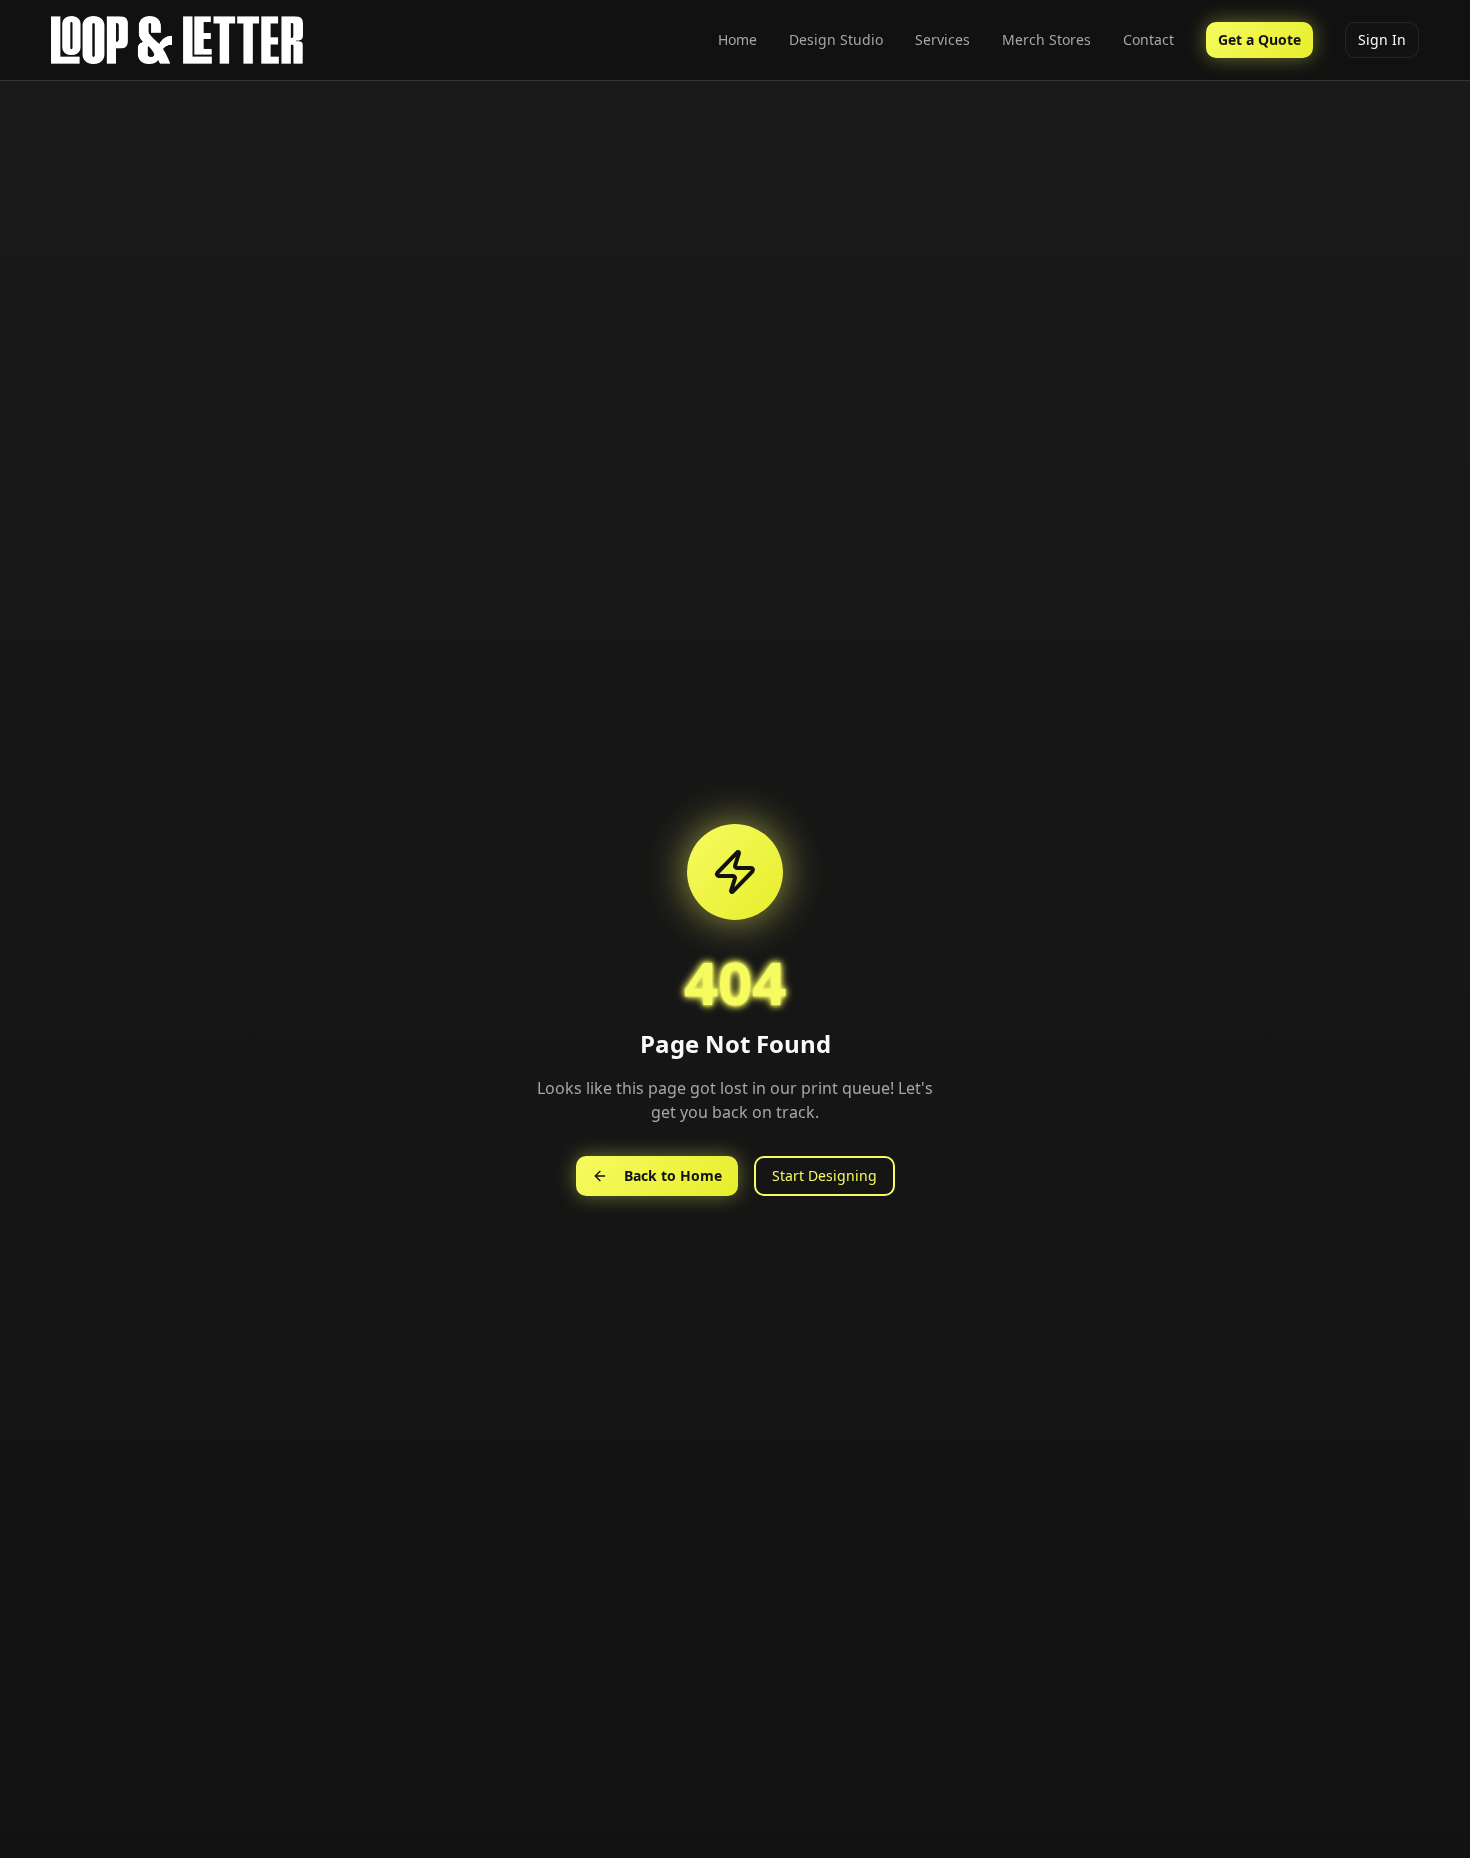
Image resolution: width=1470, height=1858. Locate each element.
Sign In (1382, 39)
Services (942, 39)
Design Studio (836, 39)
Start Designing (824, 1175)
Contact (1148, 39)
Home (737, 39)
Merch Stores (1046, 39)
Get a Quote (1259, 39)
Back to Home (673, 1175)
